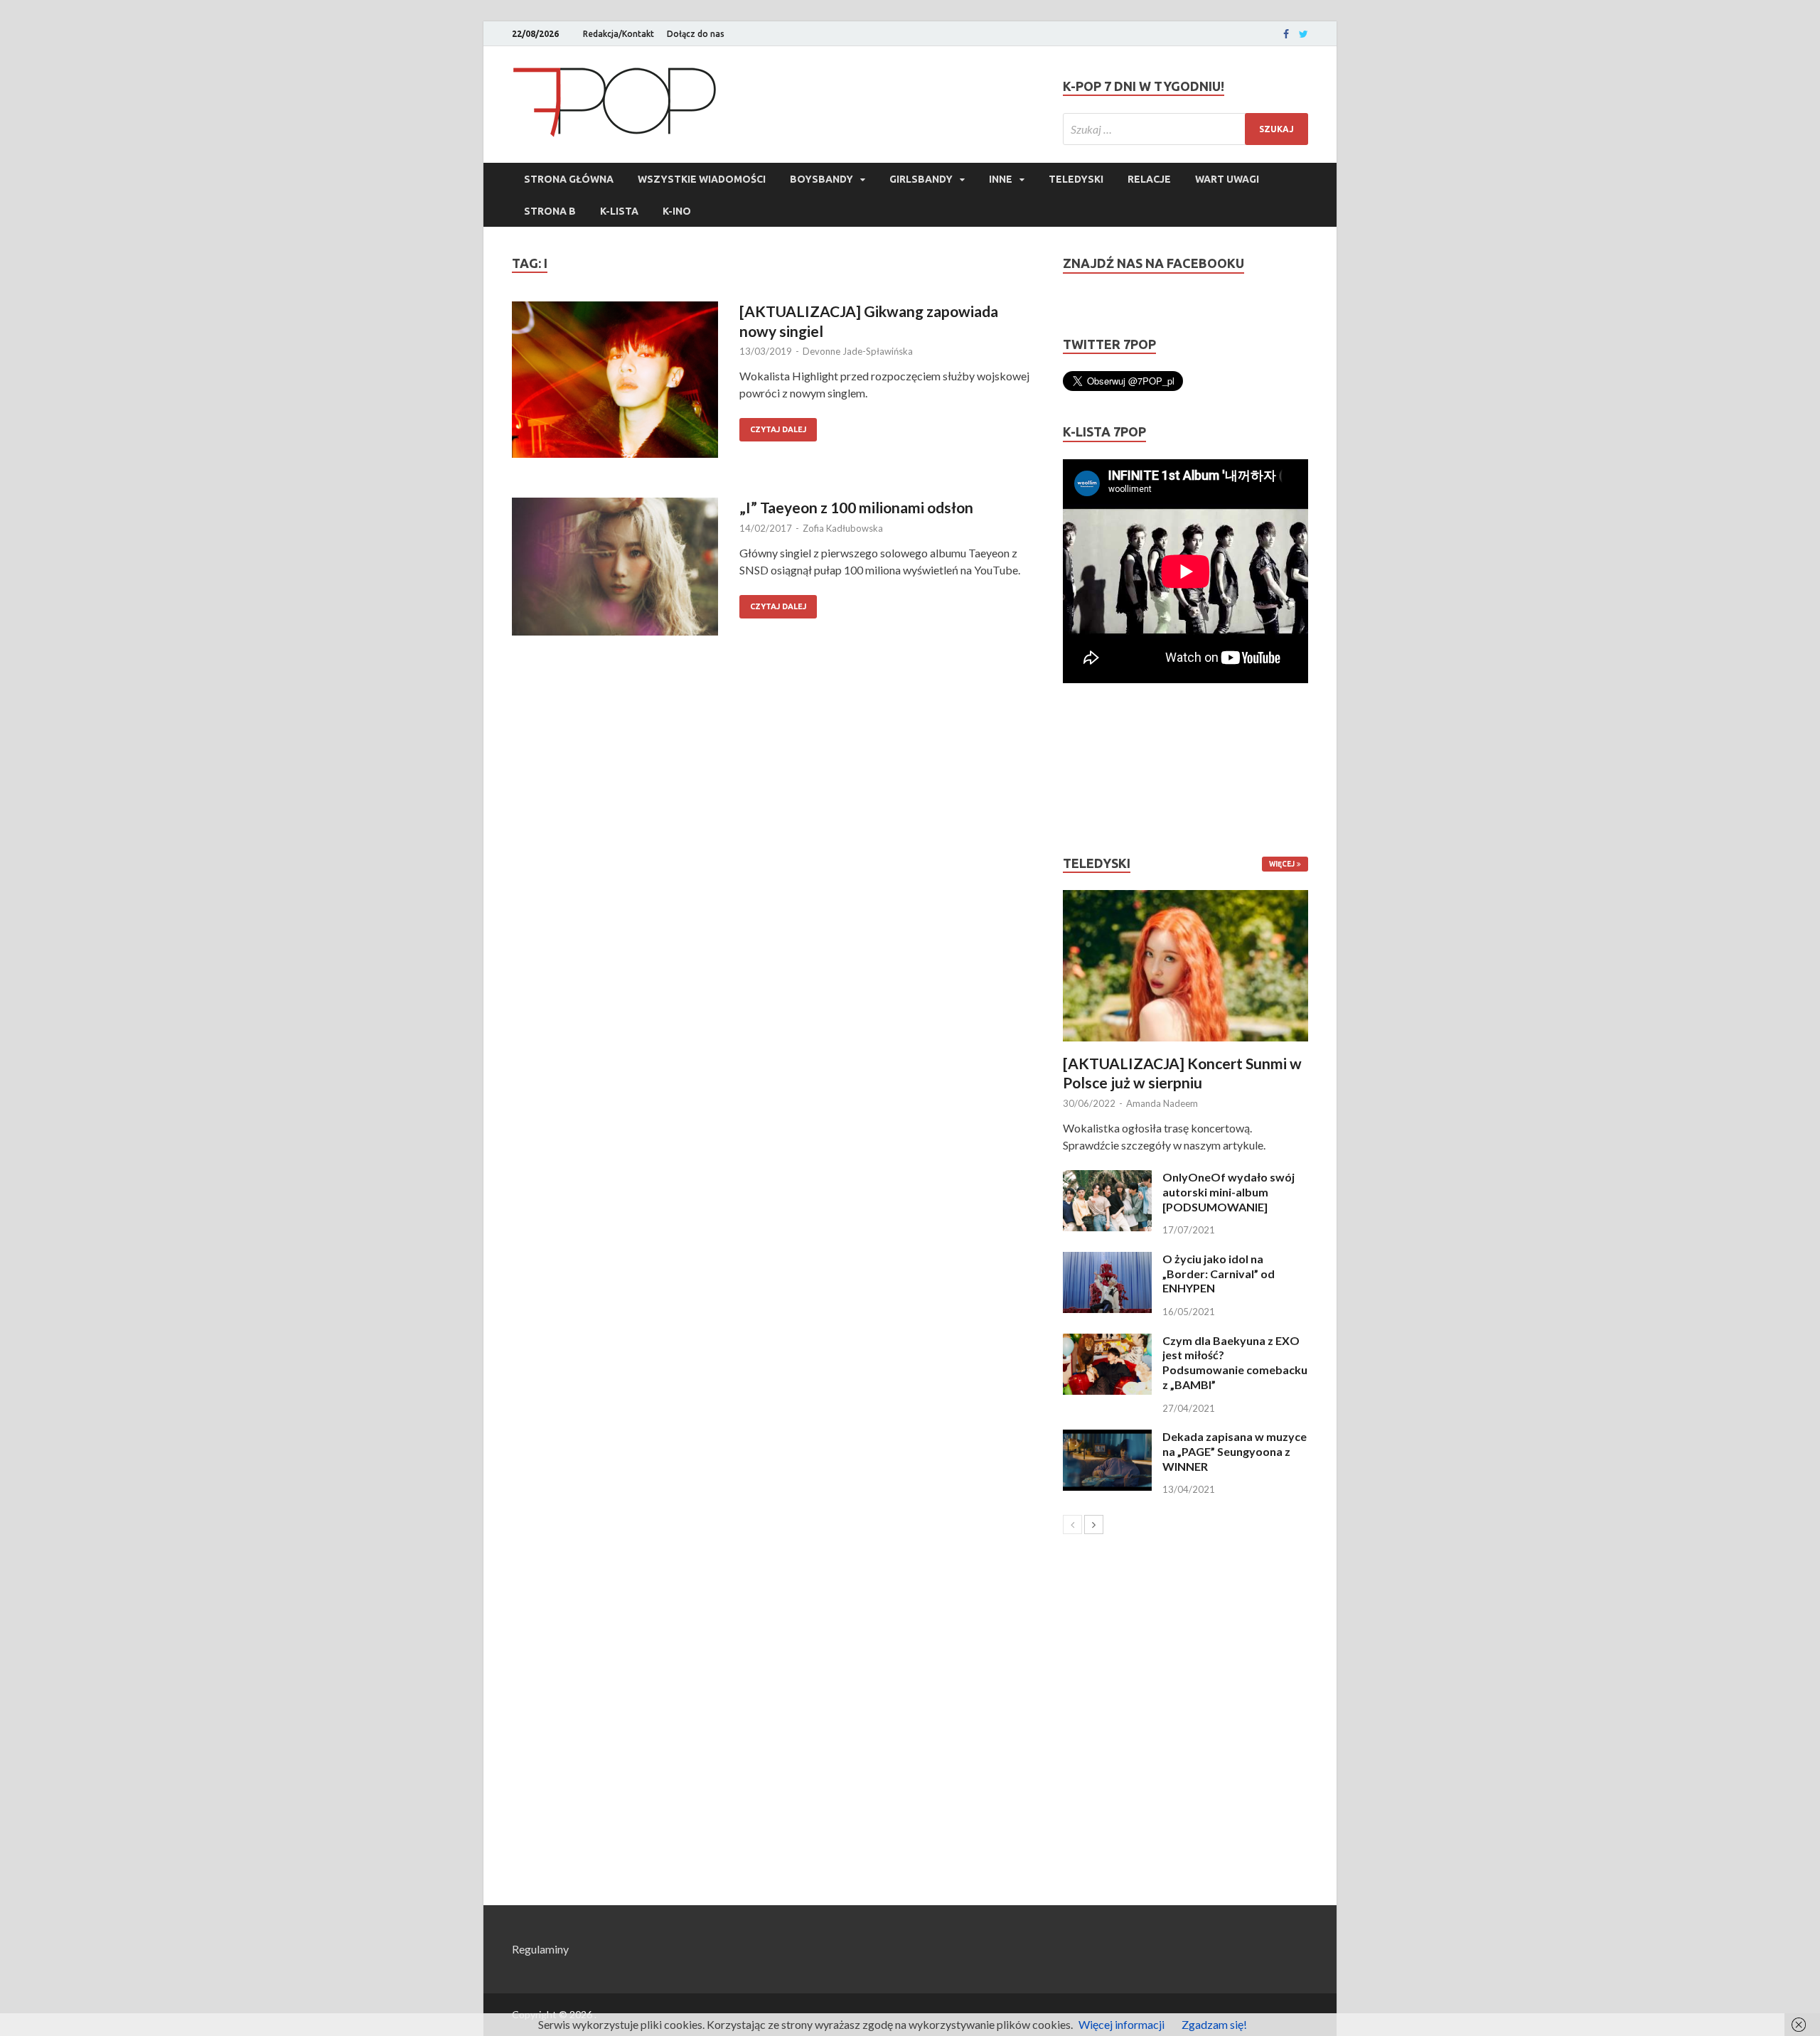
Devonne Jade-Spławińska (858, 351)
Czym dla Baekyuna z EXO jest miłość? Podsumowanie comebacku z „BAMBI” (1235, 1362)
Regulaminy (540, 1949)
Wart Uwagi (1227, 179)
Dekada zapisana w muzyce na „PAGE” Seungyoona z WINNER (1235, 1451)
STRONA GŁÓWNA (569, 179)
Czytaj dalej (778, 429)
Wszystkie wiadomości (702, 179)
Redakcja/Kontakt (619, 34)
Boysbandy (821, 179)
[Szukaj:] (1185, 129)
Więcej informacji (1122, 2024)
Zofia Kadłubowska (843, 528)
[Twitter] (1304, 34)
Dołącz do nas (696, 34)
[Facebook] (1286, 34)
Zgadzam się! (1214, 2024)
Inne (1001, 179)
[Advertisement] (1106, 769)
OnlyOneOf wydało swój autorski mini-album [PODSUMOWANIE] (1228, 1192)
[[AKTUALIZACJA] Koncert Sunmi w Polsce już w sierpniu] (1185, 966)
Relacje (1149, 179)
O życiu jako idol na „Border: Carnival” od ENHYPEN (1219, 1274)
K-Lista (619, 211)
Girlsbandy (921, 179)
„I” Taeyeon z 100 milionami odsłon (856, 507)
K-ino (677, 211)
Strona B (550, 211)
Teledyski (1076, 179)
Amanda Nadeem (1162, 1103)
